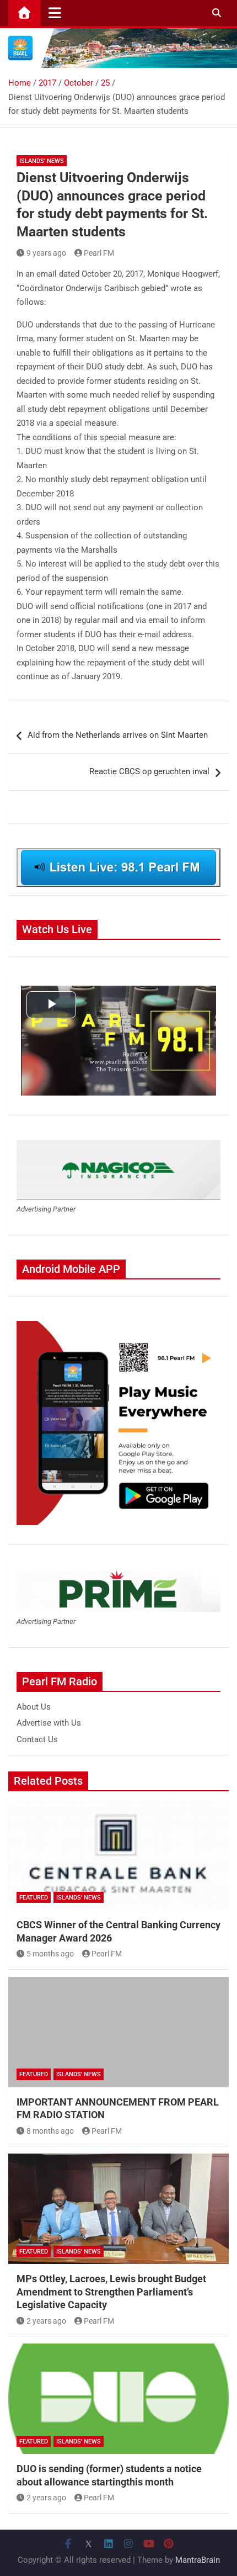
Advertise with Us (49, 1723)
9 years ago (46, 253)
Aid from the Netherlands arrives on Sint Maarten (118, 735)
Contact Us (37, 1739)
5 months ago (50, 1954)
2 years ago (46, 2321)
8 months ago (50, 2131)
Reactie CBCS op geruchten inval (149, 771)
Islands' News (42, 161)
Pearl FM (99, 253)
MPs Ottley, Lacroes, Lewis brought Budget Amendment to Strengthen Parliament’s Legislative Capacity (111, 2292)
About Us (34, 1707)
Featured (34, 1898)
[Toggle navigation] (55, 13)
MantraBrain (198, 2560)
